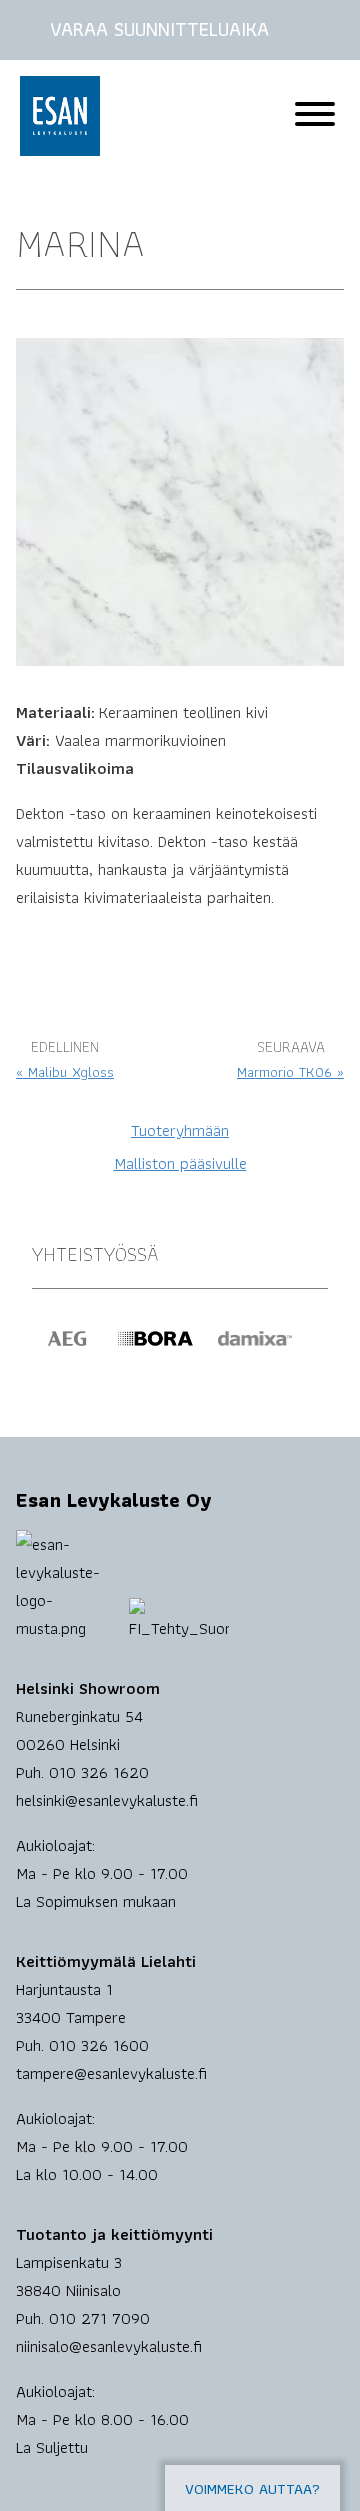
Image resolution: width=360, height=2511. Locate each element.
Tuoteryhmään (180, 1130)
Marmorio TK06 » (290, 1072)
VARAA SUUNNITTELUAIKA (159, 29)
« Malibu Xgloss (65, 1072)
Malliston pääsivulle (180, 1163)
